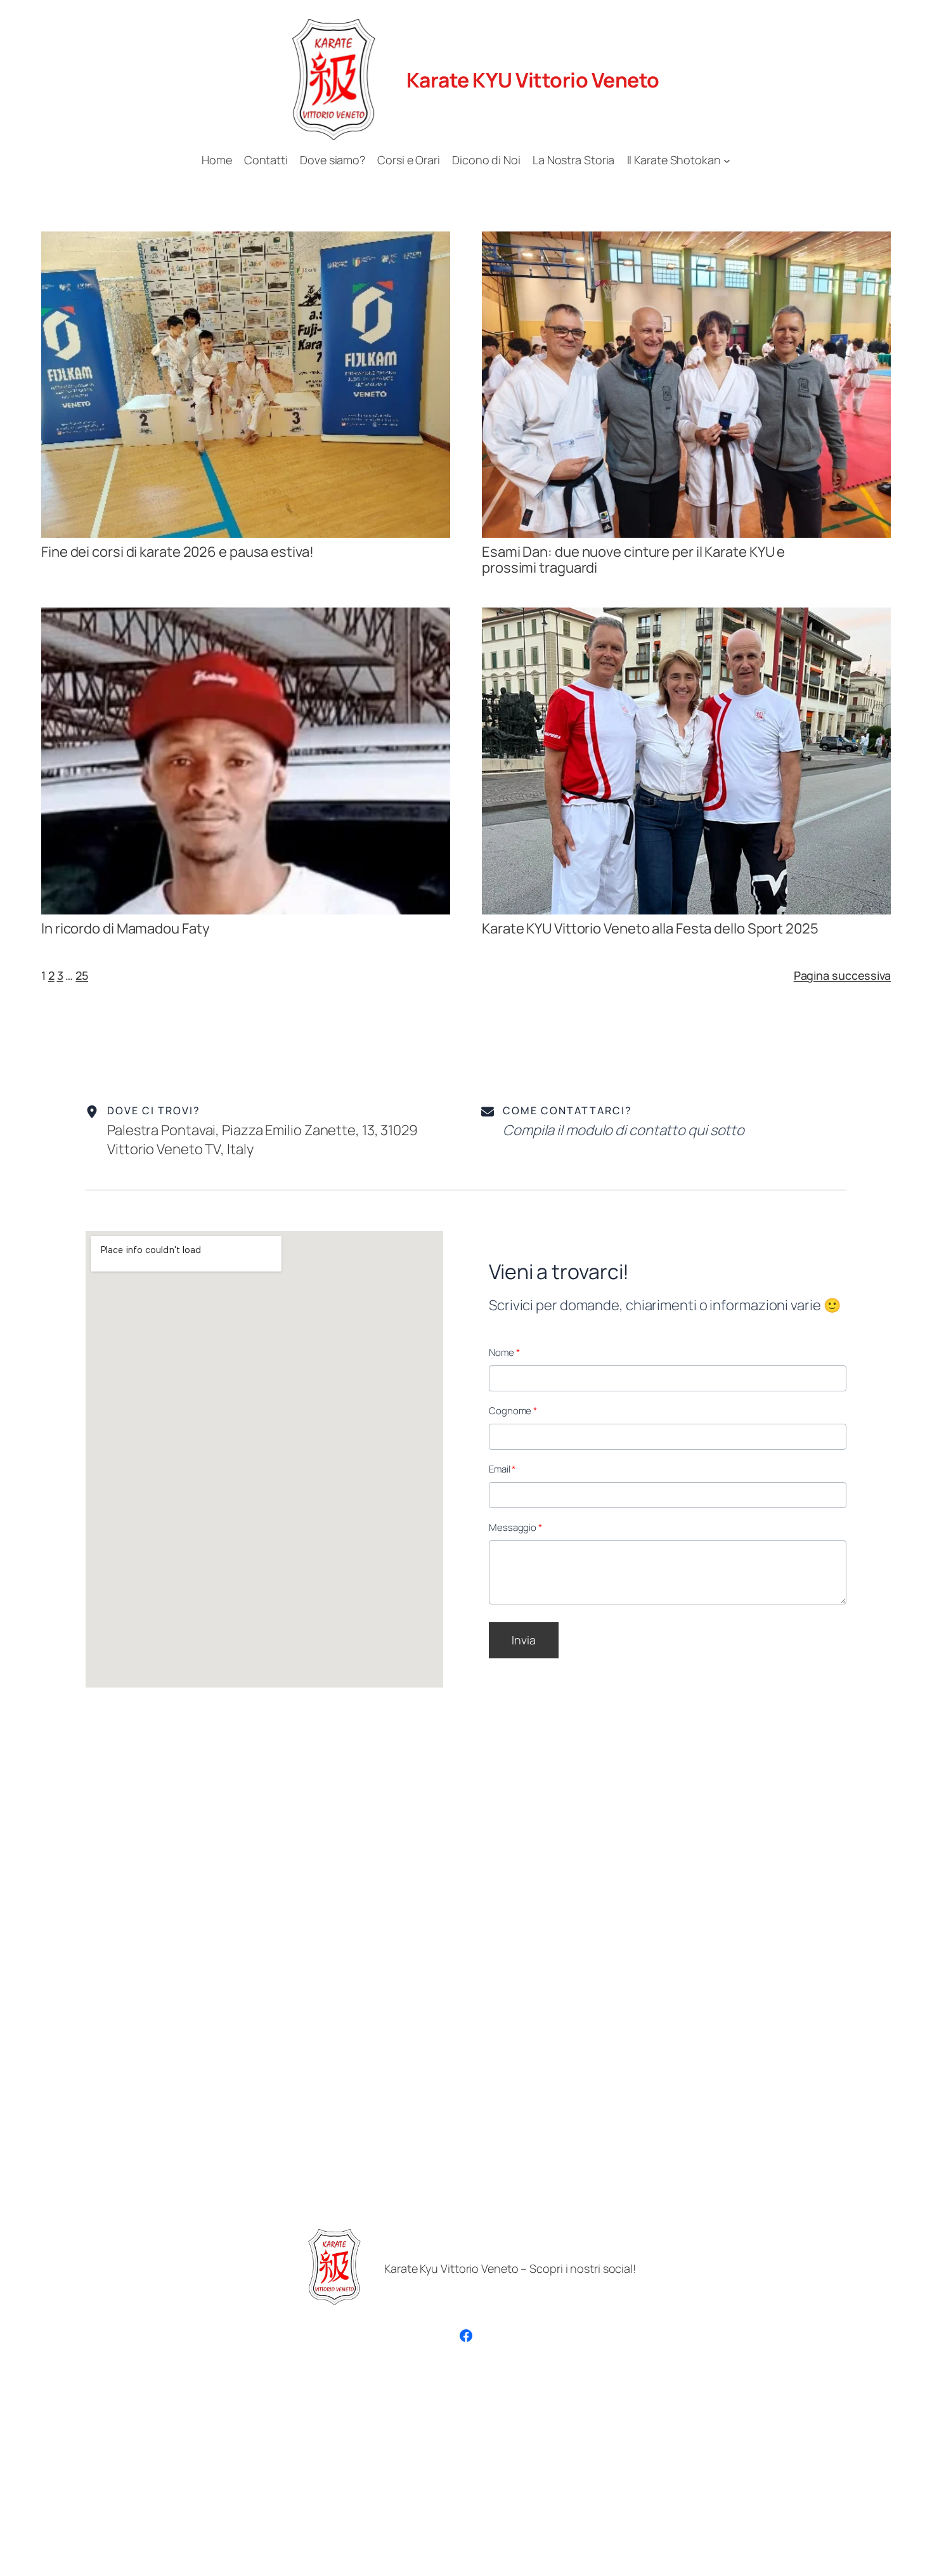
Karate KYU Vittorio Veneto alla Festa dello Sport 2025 (650, 929)
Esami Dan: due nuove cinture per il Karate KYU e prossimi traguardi (633, 560)
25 (82, 975)
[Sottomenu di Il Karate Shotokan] (727, 160)
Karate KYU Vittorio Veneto (533, 80)
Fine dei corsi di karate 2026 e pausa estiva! (178, 552)
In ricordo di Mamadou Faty (125, 929)
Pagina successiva (842, 975)
